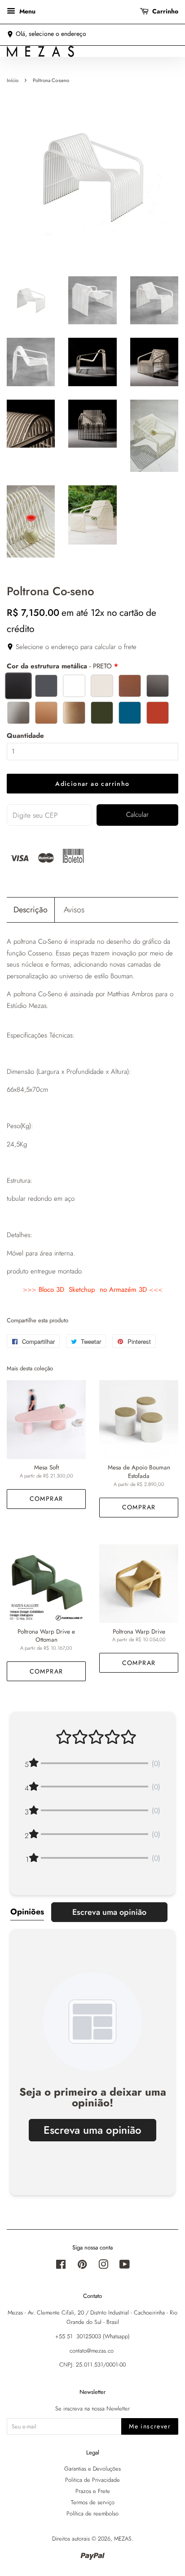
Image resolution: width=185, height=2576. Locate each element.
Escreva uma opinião (109, 1912)
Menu (26, 11)
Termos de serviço (93, 2502)
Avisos (74, 910)
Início (13, 80)
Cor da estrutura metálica (59, 666)
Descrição (31, 910)
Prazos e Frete (93, 2491)
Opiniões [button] (27, 1912)
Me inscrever (150, 2426)
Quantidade (25, 736)
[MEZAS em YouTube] (125, 2266)
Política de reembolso (92, 2513)
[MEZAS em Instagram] (103, 2266)
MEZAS (123, 2539)
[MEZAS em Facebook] (61, 2266)
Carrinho (164, 11)
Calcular (137, 815)
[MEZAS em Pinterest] (82, 2266)
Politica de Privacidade (92, 2480)
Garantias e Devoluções (92, 2469)
